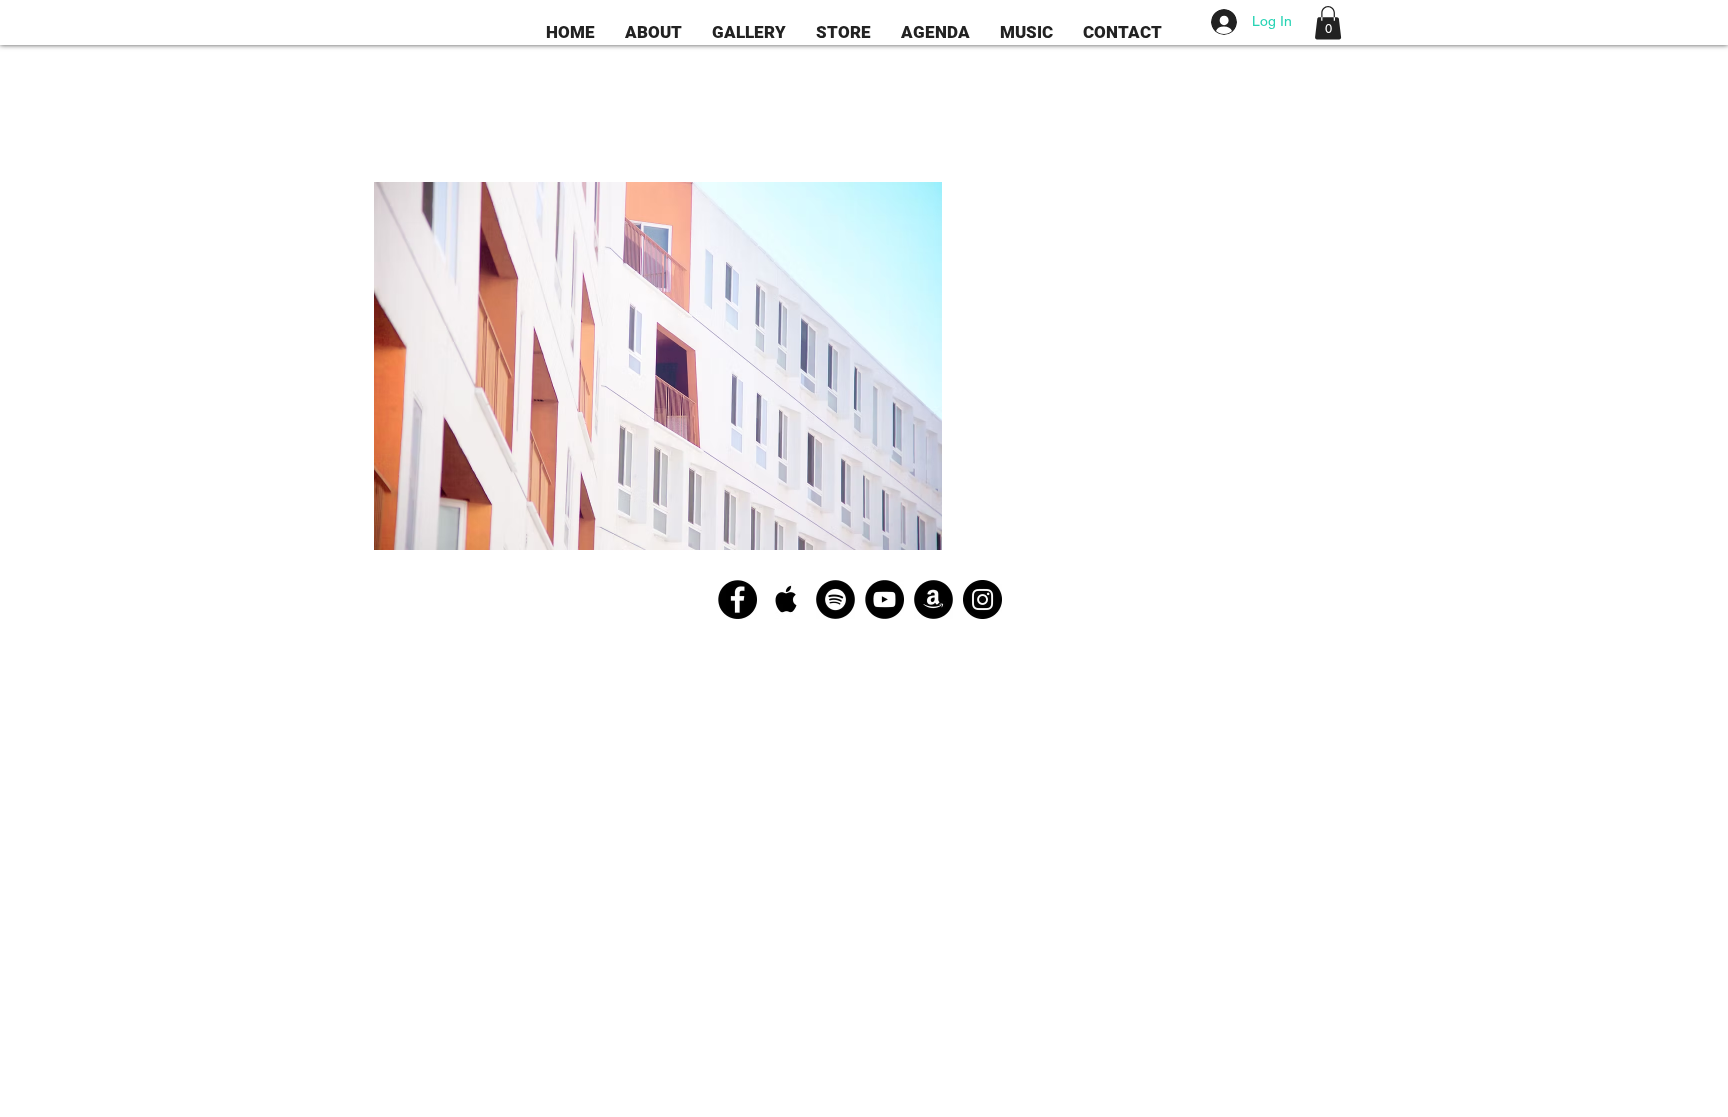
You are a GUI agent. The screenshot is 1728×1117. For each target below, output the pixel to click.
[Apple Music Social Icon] (786, 599)
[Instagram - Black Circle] (982, 599)
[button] (1328, 22)
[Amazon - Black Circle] (933, 599)
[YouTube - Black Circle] (884, 599)
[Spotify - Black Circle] (835, 599)
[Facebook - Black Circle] (737, 599)
